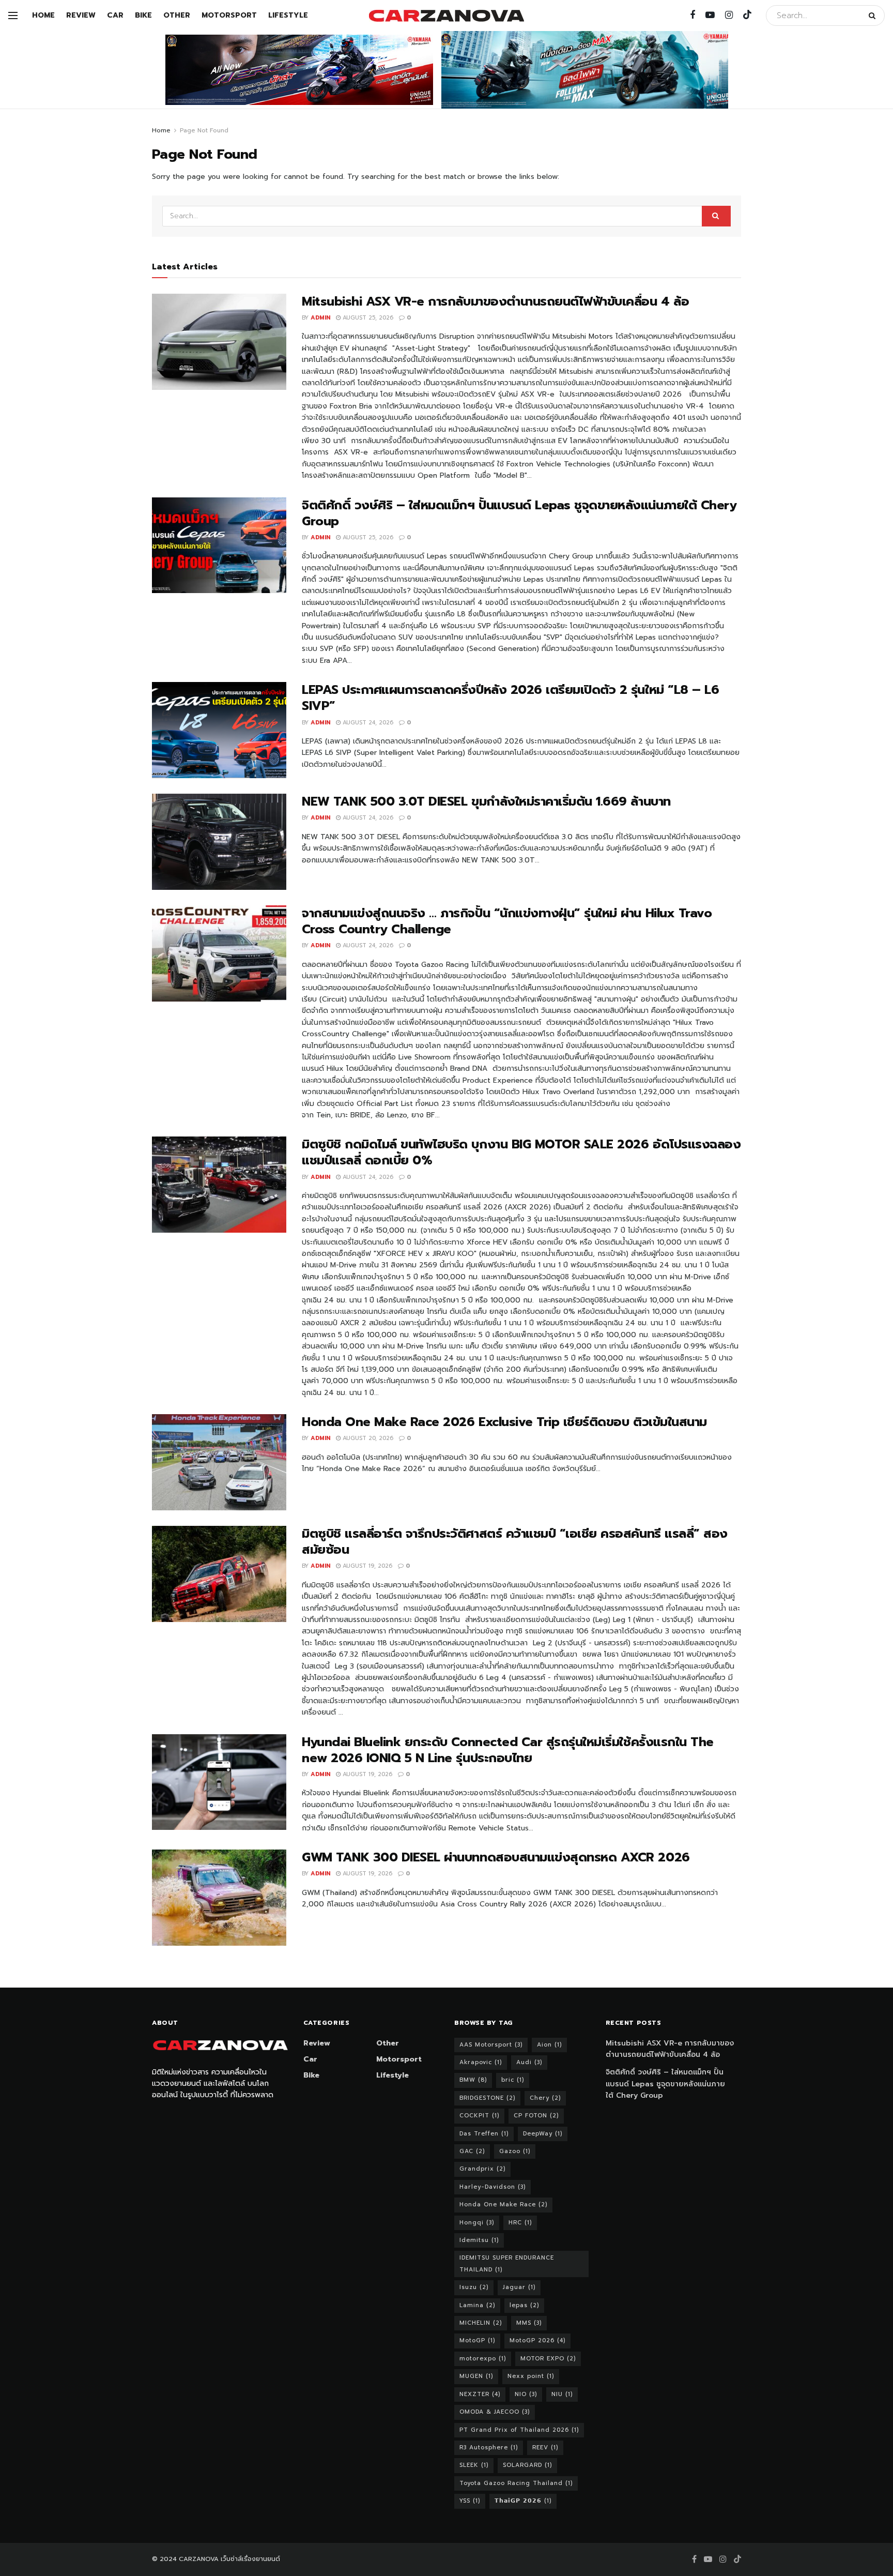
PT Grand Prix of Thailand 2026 (519, 2430)
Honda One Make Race (503, 2204)
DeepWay (543, 2134)
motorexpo (483, 2359)
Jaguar (519, 2287)
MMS (529, 2323)
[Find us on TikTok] (747, 15)
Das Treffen (484, 2134)
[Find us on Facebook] (692, 16)
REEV (545, 2448)
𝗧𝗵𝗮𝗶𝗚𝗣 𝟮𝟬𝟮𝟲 (523, 2501)
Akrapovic (481, 2062)
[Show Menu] (13, 16)
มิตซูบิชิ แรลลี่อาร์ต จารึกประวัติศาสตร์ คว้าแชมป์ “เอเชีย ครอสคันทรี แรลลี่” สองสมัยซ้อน (515, 1542)
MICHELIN (481, 2323)
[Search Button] (874, 16)
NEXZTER (480, 2394)
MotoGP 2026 (537, 2340)
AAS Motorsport (491, 2045)
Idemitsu (479, 2240)
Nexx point (531, 2376)
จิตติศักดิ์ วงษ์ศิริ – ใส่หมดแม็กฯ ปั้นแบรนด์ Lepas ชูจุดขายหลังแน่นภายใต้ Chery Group (519, 513)
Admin (320, 318)
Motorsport (229, 15)
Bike (143, 15)
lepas (524, 2305)
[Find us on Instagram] (729, 16)
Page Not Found (204, 130)
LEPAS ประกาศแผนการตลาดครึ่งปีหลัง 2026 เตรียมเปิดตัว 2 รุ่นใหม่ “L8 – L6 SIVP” (510, 698)
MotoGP (477, 2340)
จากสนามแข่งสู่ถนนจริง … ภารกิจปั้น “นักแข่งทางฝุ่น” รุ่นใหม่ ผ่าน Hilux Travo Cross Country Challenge (507, 921)
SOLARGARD (527, 2465)
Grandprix (482, 2169)
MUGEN (476, 2376)
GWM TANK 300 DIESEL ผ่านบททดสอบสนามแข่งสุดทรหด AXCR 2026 (496, 1857)
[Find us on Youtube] (710, 16)
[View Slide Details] (299, 70)
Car (115, 15)
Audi (529, 2062)
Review (81, 15)
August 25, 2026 (367, 318)
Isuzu (474, 2287)
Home (43, 15)
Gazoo (515, 2151)
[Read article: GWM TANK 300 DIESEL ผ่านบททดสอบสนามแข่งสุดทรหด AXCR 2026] (219, 1898)
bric (513, 2080)
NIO (526, 2394)
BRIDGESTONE (487, 2098)
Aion (549, 2045)
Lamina (477, 2305)
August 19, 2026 (366, 1566)
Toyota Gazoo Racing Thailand (516, 2483)
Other (177, 15)
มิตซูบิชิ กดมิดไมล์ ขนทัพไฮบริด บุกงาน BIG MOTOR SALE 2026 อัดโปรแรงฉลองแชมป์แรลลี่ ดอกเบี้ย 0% (521, 1152)
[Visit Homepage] (446, 16)
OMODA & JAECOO (495, 2412)
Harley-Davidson (492, 2187)
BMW (473, 2080)
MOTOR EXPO (548, 2359)
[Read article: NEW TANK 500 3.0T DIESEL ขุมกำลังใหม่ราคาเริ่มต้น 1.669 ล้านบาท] (219, 842)
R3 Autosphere (489, 2448)
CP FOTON (536, 2116)
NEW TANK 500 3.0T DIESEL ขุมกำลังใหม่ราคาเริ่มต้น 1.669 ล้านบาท (486, 801)
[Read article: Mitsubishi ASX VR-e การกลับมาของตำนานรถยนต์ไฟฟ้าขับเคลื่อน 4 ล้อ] (219, 342)
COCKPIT (479, 2116)
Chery (545, 2098)
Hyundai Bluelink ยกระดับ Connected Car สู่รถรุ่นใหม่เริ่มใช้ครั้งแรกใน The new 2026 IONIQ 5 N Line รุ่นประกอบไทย (508, 1750)
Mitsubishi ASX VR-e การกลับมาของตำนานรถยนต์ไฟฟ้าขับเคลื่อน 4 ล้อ (495, 301)
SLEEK (474, 2465)
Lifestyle (288, 15)
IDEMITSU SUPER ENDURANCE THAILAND (507, 2263)
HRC (520, 2223)
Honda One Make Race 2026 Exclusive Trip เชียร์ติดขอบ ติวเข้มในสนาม (504, 1422)
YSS (470, 2501)
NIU (562, 2394)
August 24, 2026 (367, 723)
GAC (472, 2151)
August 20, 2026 (367, 1438)
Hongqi (477, 2223)
